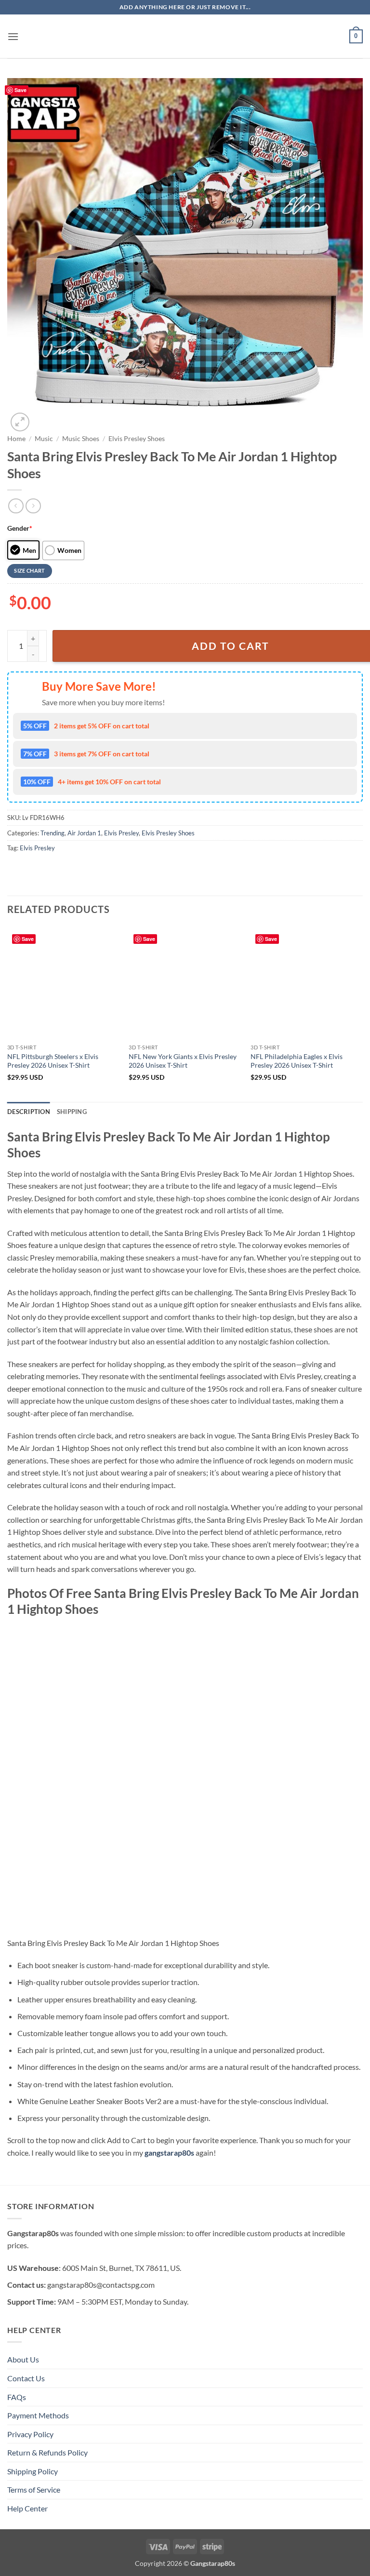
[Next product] (16, 506)
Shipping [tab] (72, 1112)
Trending (53, 833)
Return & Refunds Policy (47, 2452)
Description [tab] (29, 1112)
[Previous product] (33, 506)
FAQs (17, 2397)
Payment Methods (38, 2415)
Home (16, 439)
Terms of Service (34, 2489)
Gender (20, 528)
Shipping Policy (33, 2471)
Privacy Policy (30, 2434)
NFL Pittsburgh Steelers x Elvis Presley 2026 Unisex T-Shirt (53, 1061)
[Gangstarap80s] (185, 36)
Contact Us (26, 2378)
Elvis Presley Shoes (137, 439)
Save (20, 90)
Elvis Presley (121, 833)
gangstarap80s (169, 2153)
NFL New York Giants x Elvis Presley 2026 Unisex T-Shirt (183, 1061)
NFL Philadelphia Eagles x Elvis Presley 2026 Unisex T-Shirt (297, 1061)
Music (44, 439)
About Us (23, 2359)
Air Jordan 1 (84, 833)
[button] (13, 36)
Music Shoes (81, 439)
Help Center (27, 2508)
